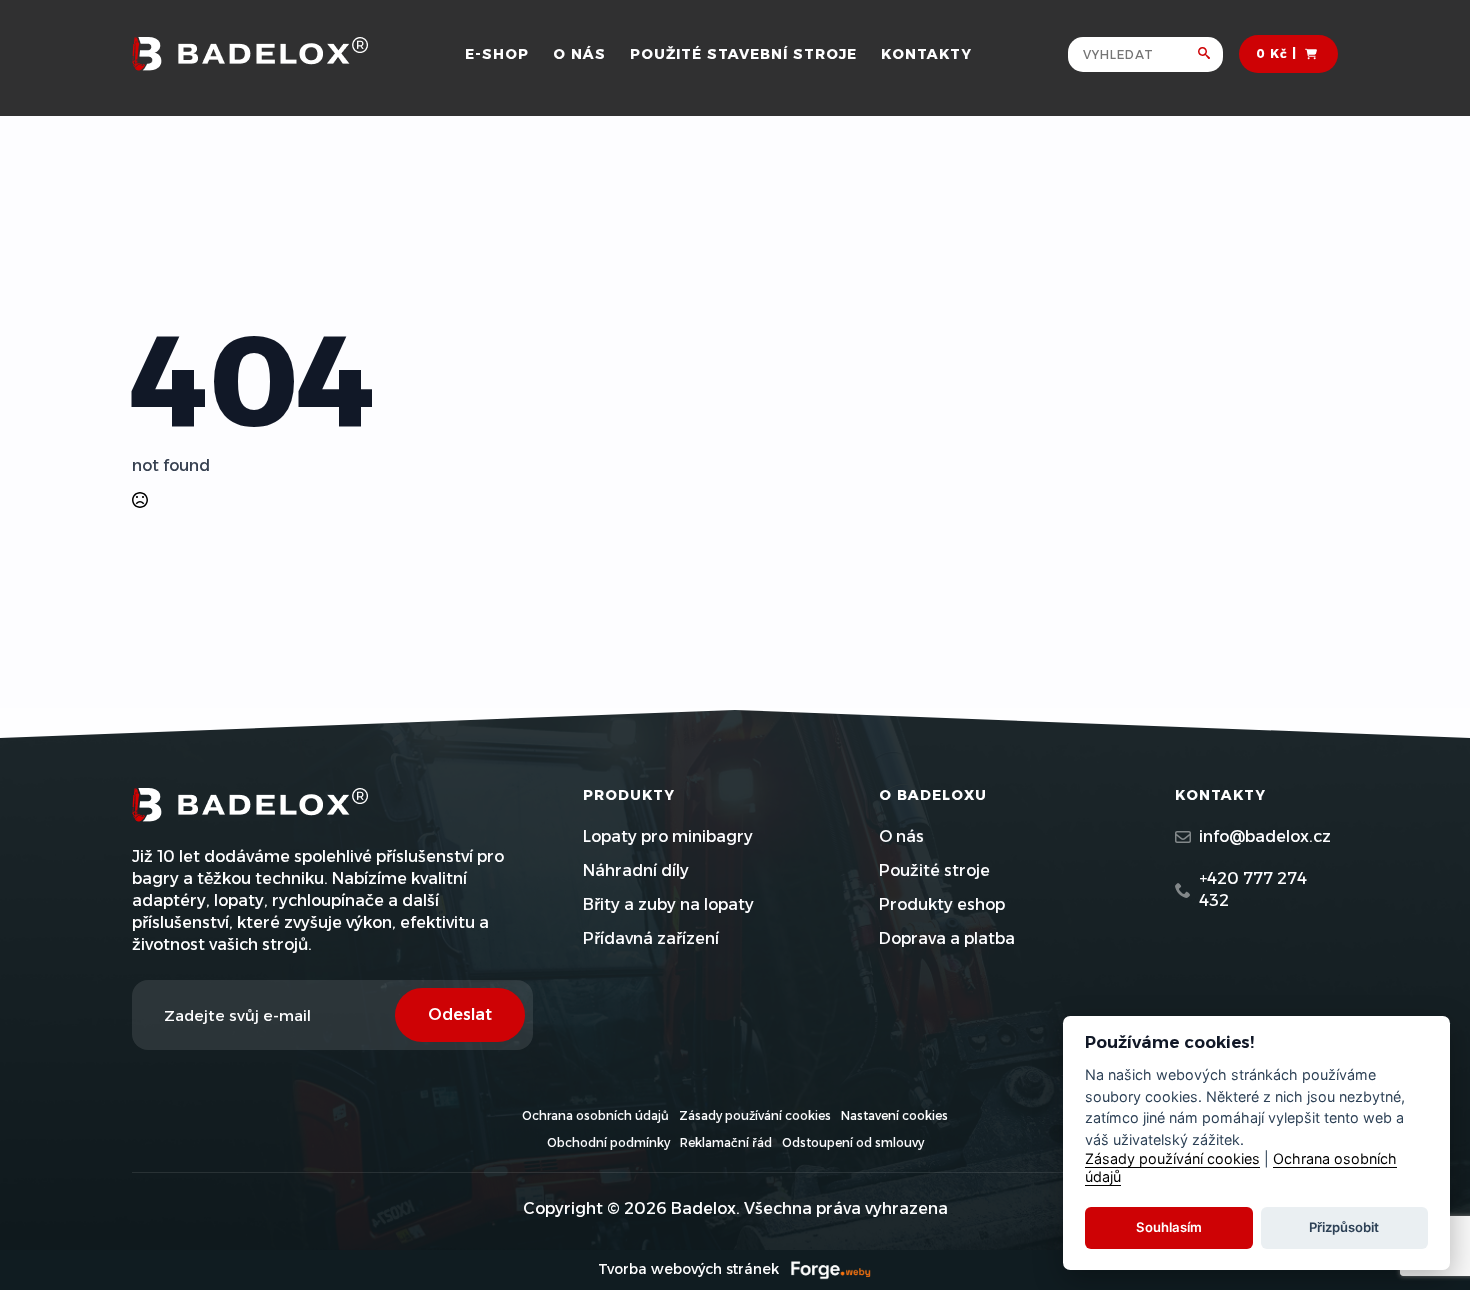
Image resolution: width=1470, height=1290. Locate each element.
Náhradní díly (636, 870)
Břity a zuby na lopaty (668, 904)
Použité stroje (934, 870)
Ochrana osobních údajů (595, 1115)
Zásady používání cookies (755, 1115)
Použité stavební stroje (743, 54)
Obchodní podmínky (608, 1142)
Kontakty (926, 54)
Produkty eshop (942, 904)
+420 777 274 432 (1253, 889)
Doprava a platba (947, 938)
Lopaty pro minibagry (668, 836)
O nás (579, 54)
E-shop (497, 54)
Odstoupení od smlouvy (853, 1142)
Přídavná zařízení (651, 938)
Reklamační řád (726, 1142)
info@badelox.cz (1265, 836)
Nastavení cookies (894, 1115)
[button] (1210, 54)
